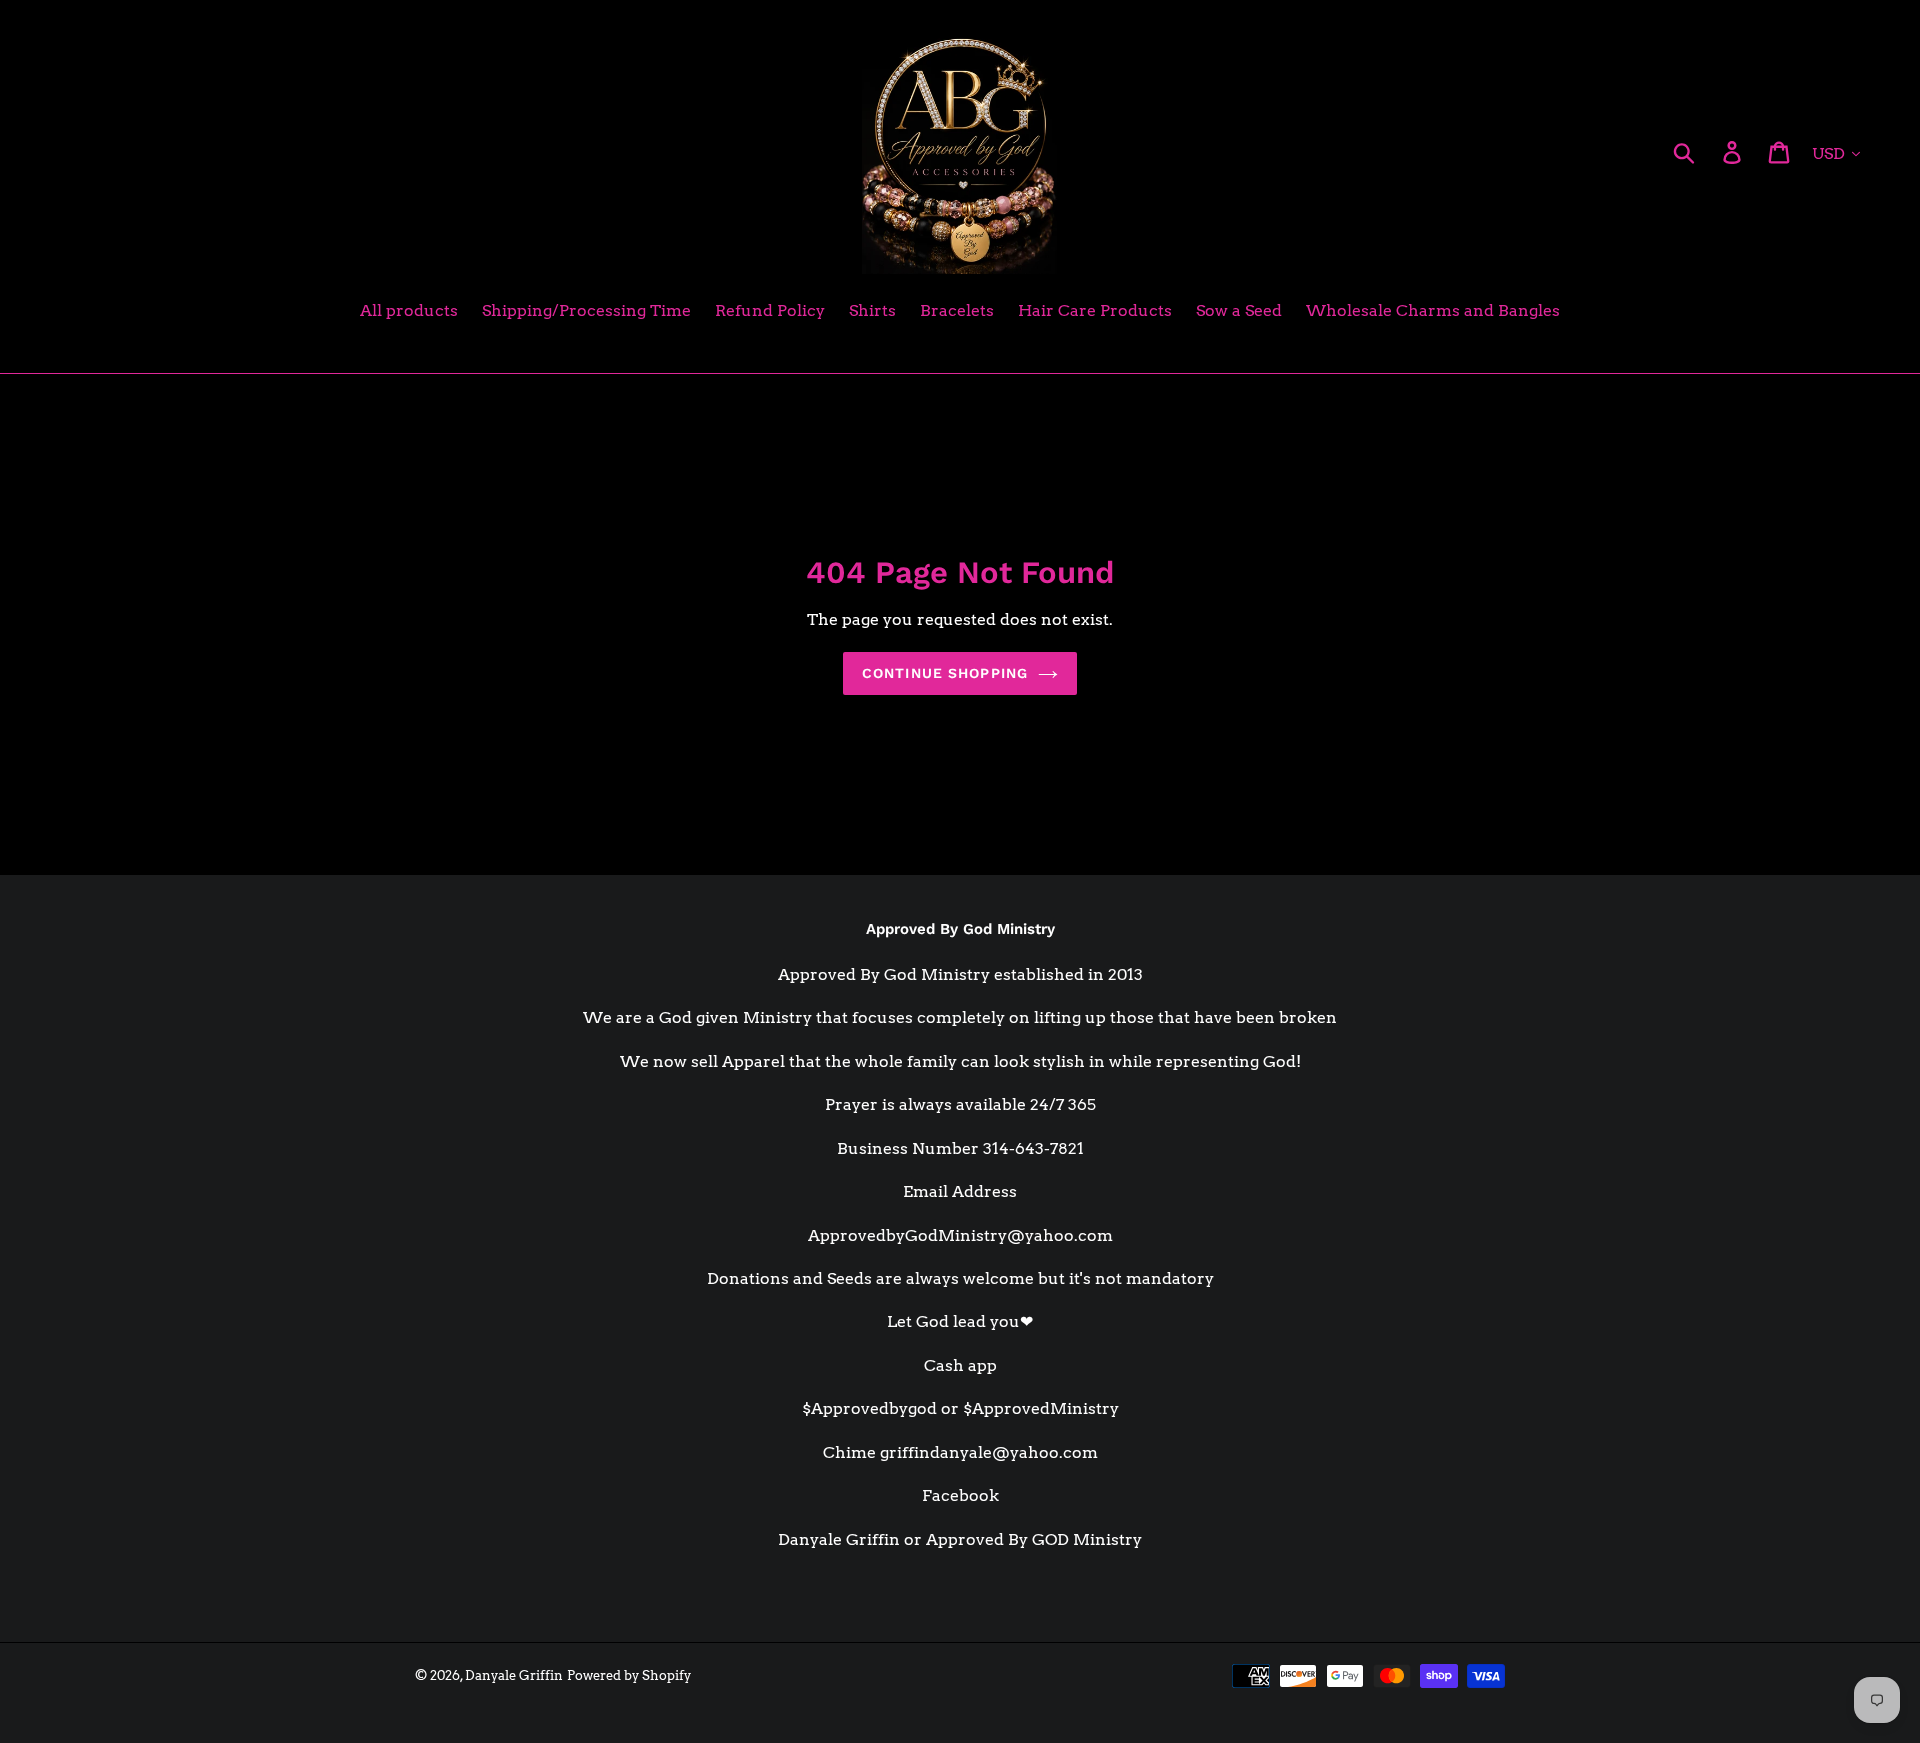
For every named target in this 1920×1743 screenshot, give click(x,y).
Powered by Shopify (629, 1675)
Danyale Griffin (514, 1675)
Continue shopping (945, 673)
